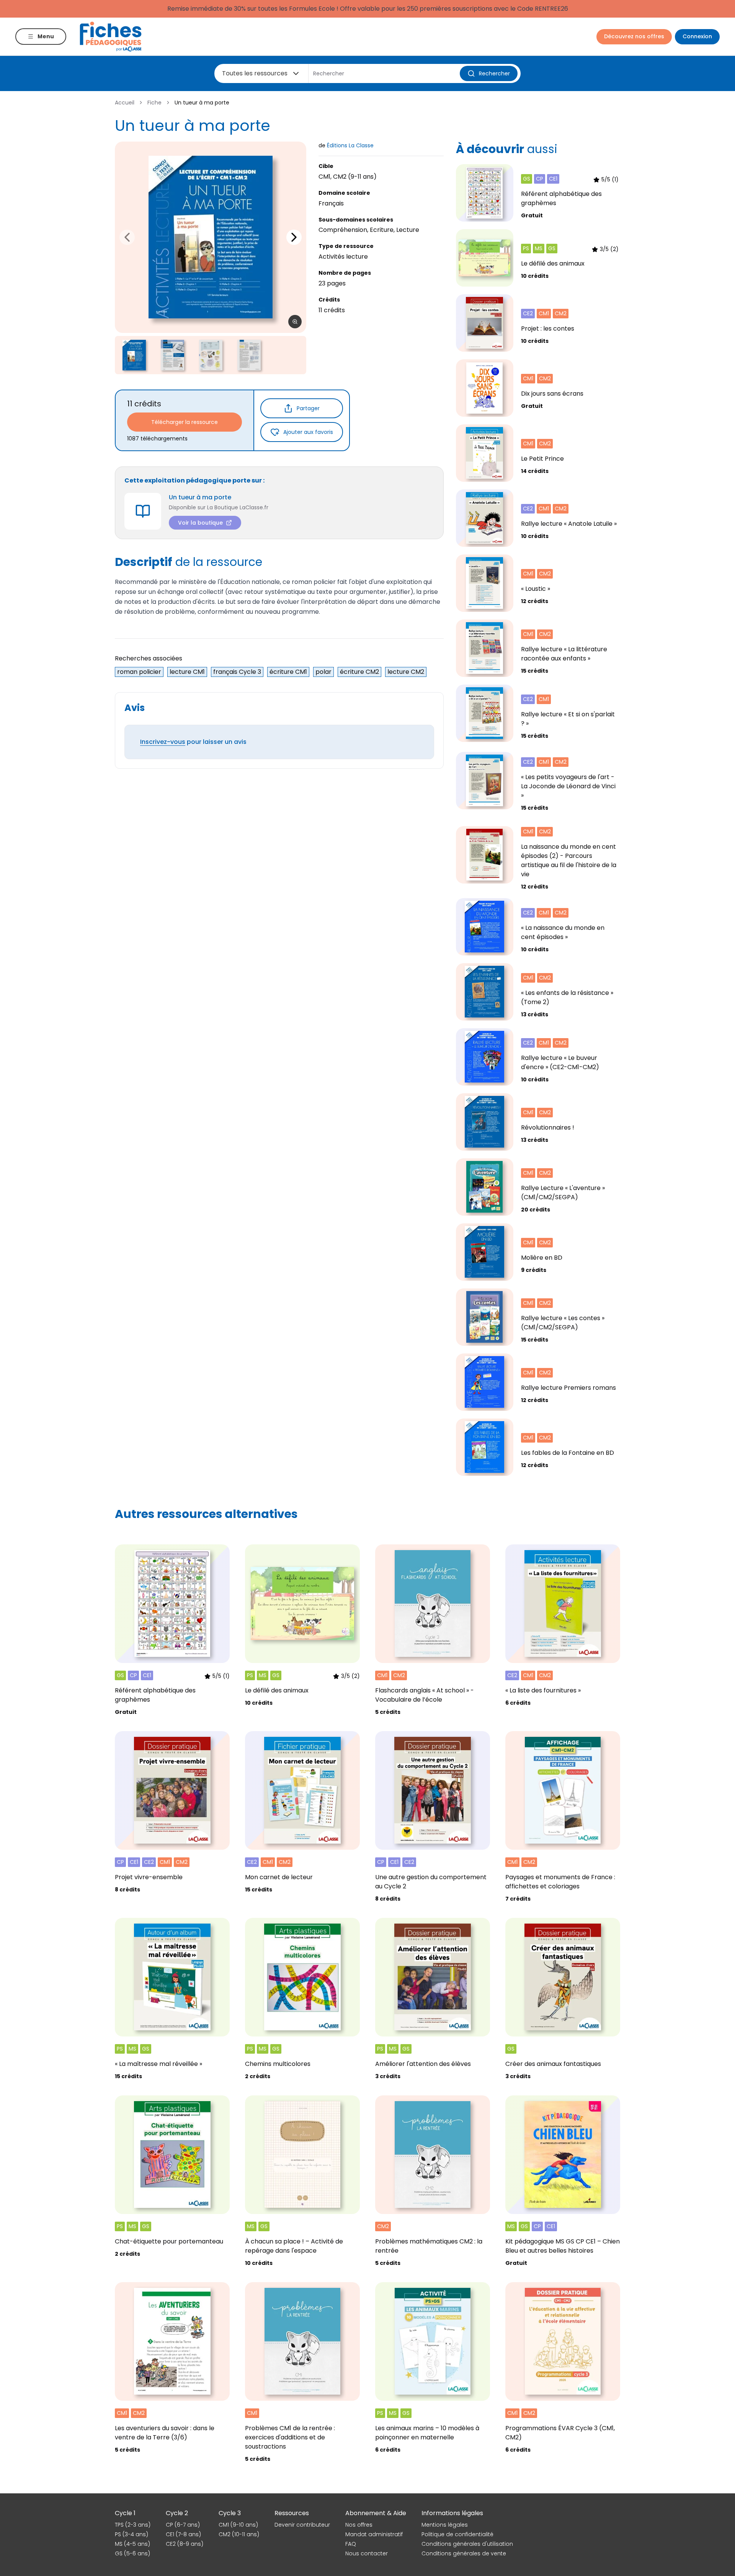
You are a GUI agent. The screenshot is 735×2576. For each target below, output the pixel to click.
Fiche (154, 103)
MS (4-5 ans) (132, 2544)
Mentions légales (445, 2525)
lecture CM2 (406, 672)
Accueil (125, 103)
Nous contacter (367, 2553)
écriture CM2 (359, 672)
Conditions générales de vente (464, 2553)
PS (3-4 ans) (131, 2534)
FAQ (351, 2544)
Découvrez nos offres (634, 36)
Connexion (697, 36)
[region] (211, 237)
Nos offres (359, 2525)
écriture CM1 (288, 672)
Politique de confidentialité (457, 2534)
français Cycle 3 (237, 672)
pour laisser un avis (193, 742)
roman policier (139, 672)
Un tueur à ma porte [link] (202, 103)
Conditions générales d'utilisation (467, 2544)
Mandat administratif (374, 2534)
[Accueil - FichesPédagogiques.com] (111, 37)
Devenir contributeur (302, 2525)
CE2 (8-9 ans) (185, 2544)
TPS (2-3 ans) (133, 2525)
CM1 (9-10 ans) (238, 2525)
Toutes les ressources (255, 73)
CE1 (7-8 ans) (183, 2534)
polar (323, 672)
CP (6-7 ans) (183, 2525)
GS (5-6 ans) (132, 2553)
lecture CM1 (187, 672)
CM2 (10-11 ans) (239, 2534)
